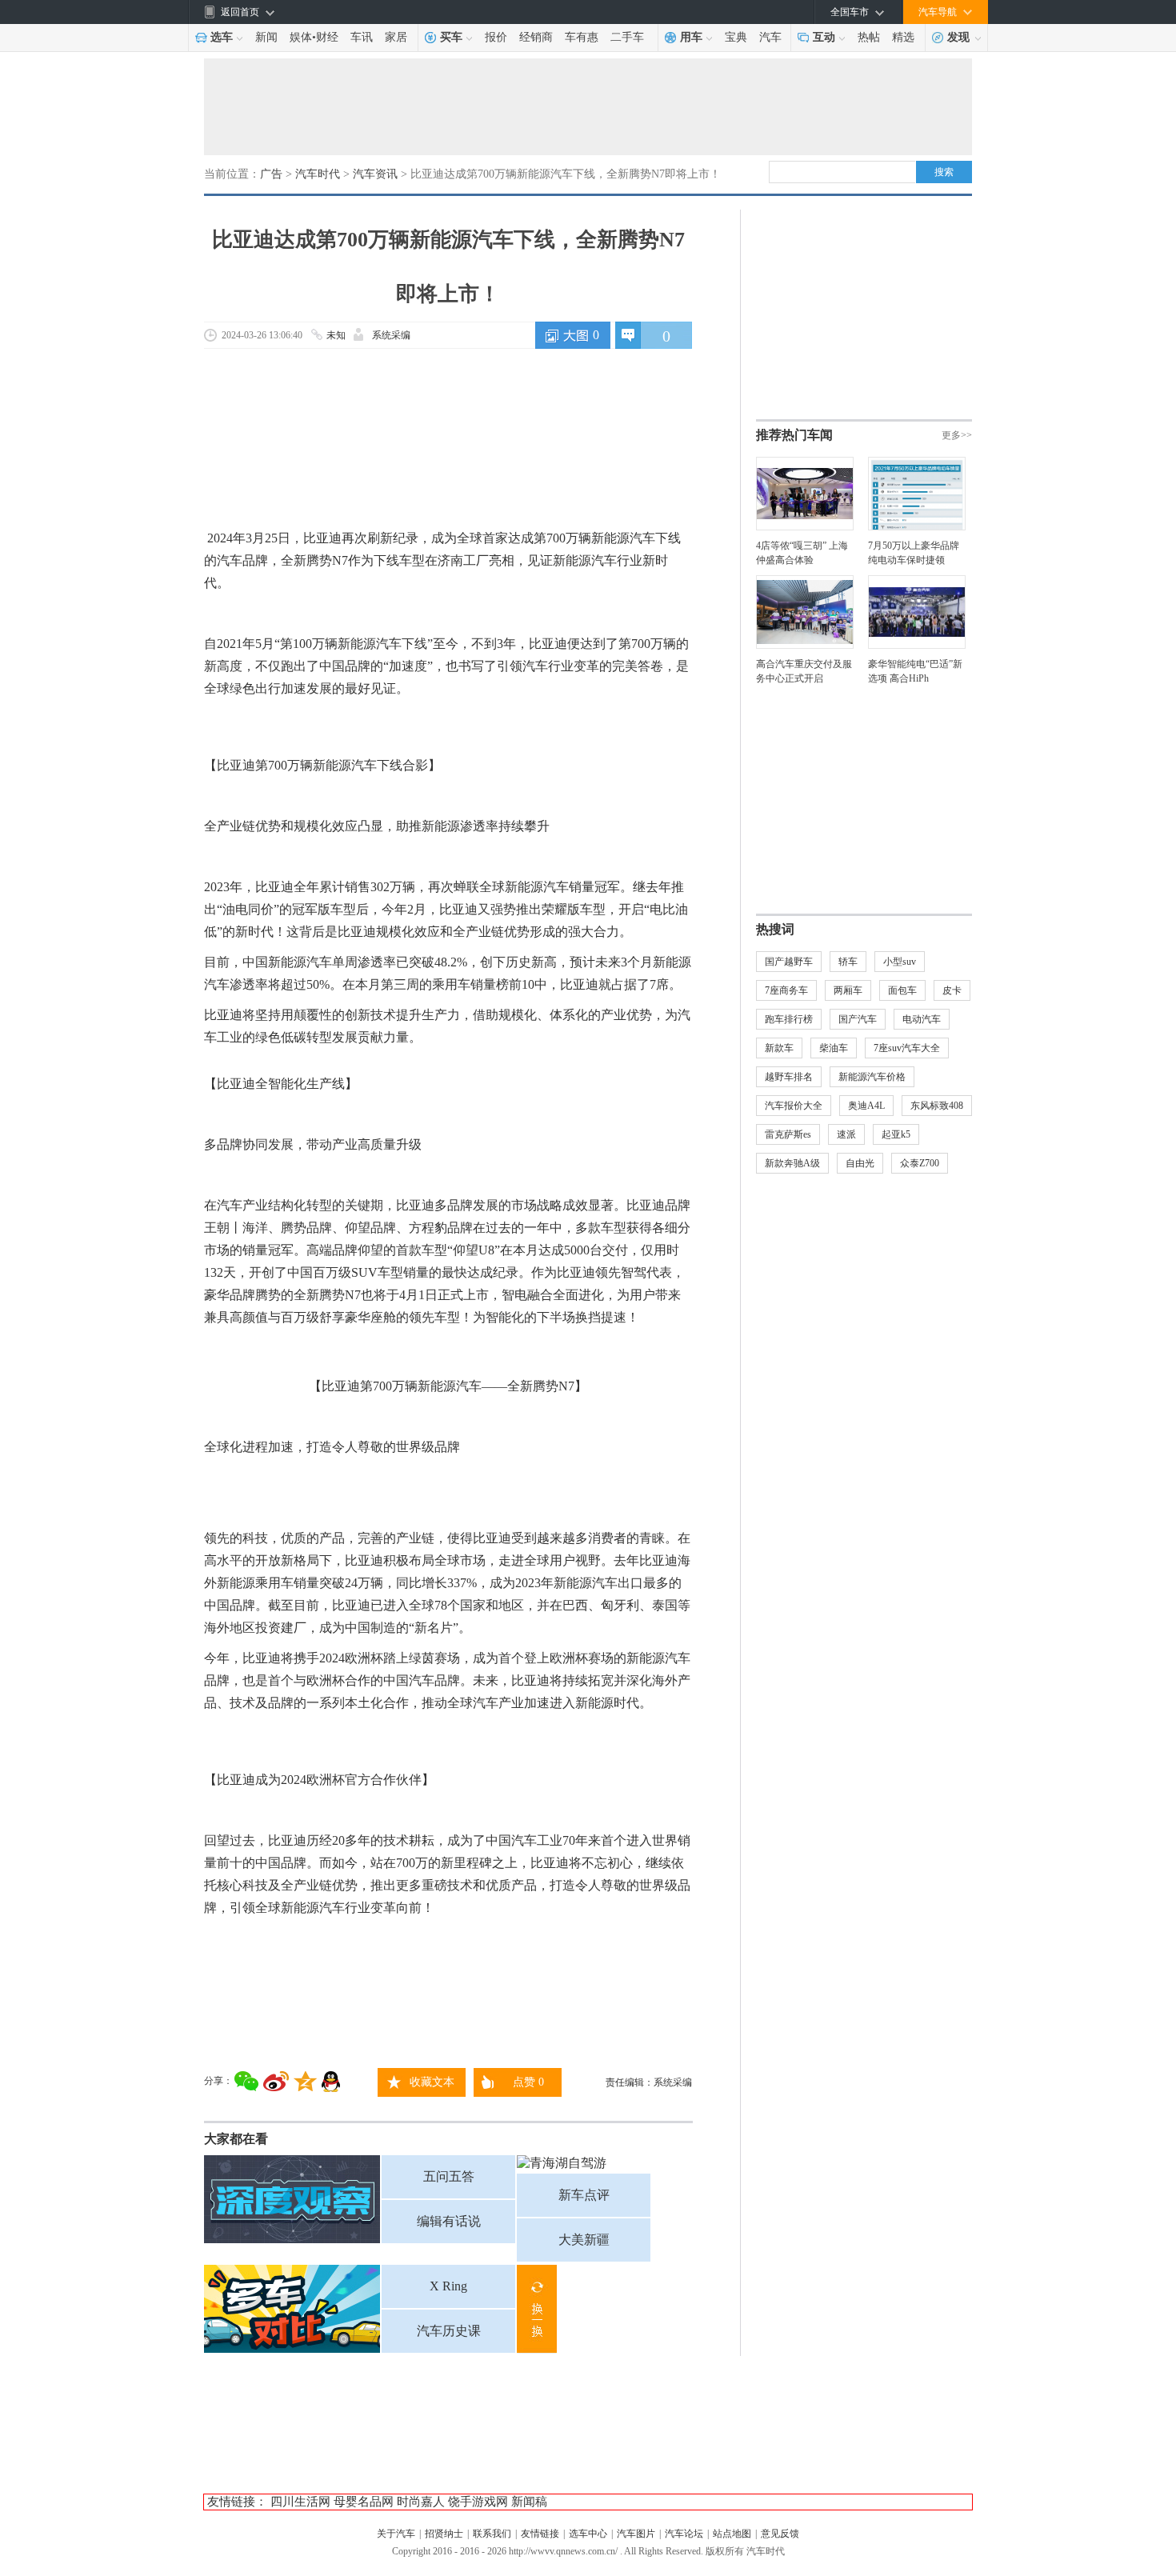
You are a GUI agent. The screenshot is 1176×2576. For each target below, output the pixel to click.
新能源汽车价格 (872, 1077)
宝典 (736, 37)
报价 (496, 37)
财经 (327, 37)
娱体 (301, 37)
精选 (903, 37)
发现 (958, 37)
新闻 (266, 37)
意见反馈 (780, 2534)
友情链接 (540, 2534)
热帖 (869, 37)
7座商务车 (786, 990)
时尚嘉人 (421, 2502)
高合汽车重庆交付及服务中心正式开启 (804, 671)
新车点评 (584, 2195)
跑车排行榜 (789, 1019)
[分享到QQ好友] (331, 2082)
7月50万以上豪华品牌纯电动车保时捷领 (914, 553)
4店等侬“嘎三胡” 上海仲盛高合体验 (802, 553)
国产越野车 (789, 962)
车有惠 (582, 37)
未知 (336, 335)
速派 (846, 1134)
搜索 (944, 172)
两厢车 (848, 990)
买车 (451, 37)
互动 (824, 37)
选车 (222, 37)
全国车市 (850, 12)
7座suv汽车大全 (907, 1048)
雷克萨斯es (788, 1134)
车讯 (362, 37)
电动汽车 (922, 1019)
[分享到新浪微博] (276, 2081)
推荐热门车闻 (794, 435)
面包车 (902, 990)
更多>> (957, 435)
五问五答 (449, 2176)
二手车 (627, 37)
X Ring (448, 2286)
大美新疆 (584, 2240)
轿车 (848, 962)
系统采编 (391, 335)
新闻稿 (529, 2502)
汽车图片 (636, 2534)
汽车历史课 (449, 2331)
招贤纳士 (444, 2534)
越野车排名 (789, 1077)
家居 (396, 37)
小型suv (900, 962)
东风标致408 (937, 1106)
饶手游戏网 (478, 2502)
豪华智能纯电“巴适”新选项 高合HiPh (915, 671)
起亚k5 (896, 1134)
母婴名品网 (364, 2502)
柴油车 (834, 1048)
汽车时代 (318, 174)
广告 (271, 174)
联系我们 (492, 2534)
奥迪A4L (866, 1106)
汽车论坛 (684, 2534)
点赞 (528, 2082)
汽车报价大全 (794, 1106)
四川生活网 (300, 2502)
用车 (691, 37)
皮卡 (952, 990)
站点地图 (732, 2534)
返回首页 (240, 12)
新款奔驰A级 (792, 1163)
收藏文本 (432, 2082)
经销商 (536, 37)
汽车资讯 (375, 174)
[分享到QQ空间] (305, 2081)
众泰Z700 (920, 1163)
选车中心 (588, 2534)
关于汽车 (396, 2534)
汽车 (770, 37)
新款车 (779, 1048)
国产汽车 (858, 1019)
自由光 (860, 1163)
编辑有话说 (449, 2221)
